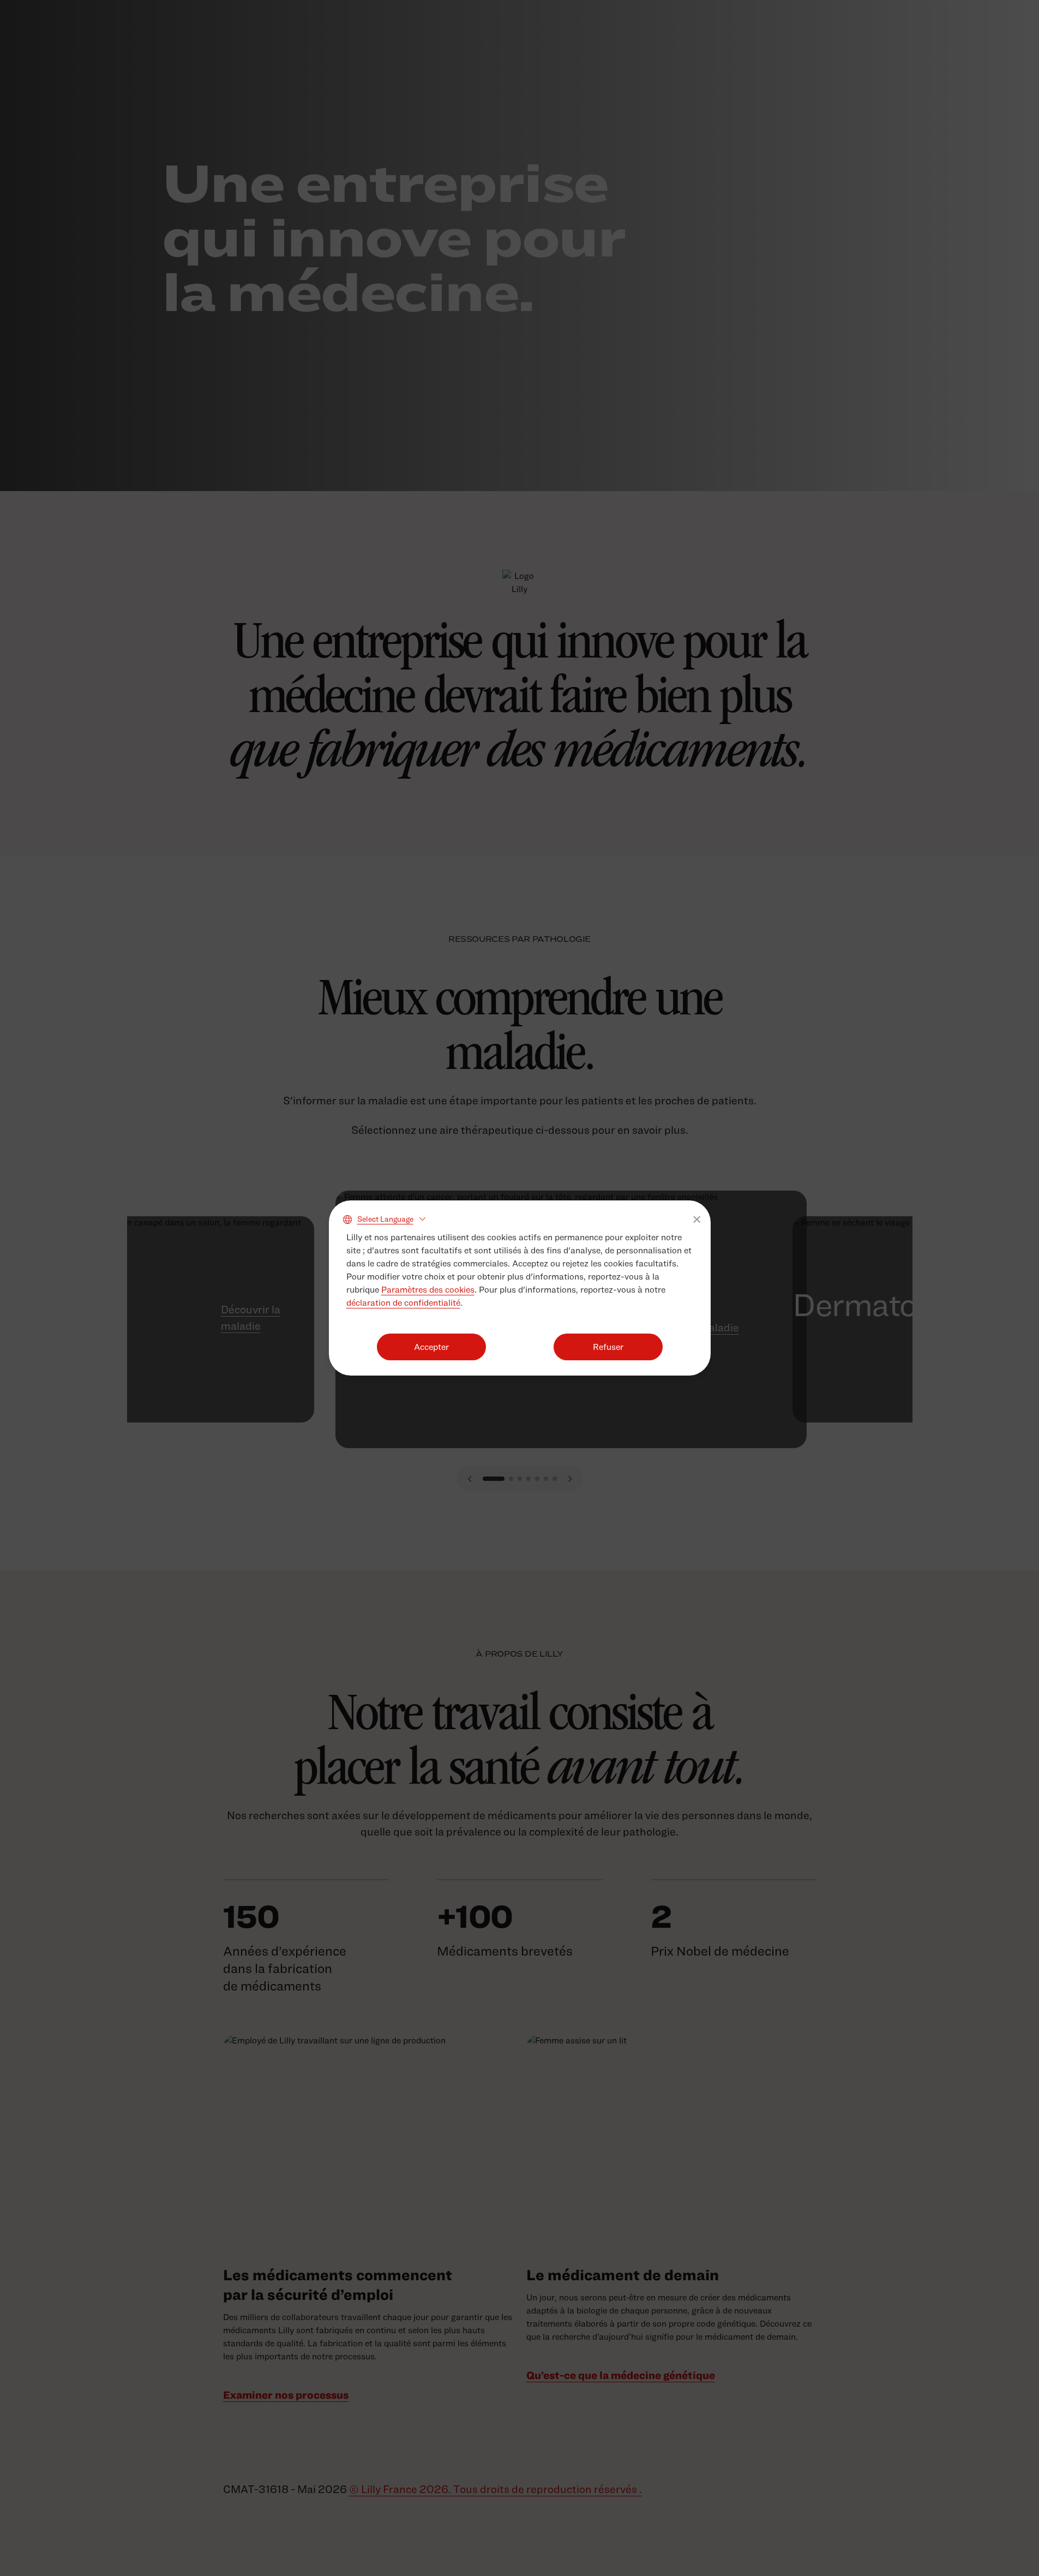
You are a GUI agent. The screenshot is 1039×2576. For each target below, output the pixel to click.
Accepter (431, 1347)
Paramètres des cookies (428, 1290)
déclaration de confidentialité (403, 1303)
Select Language (385, 1219)
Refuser (608, 1347)
